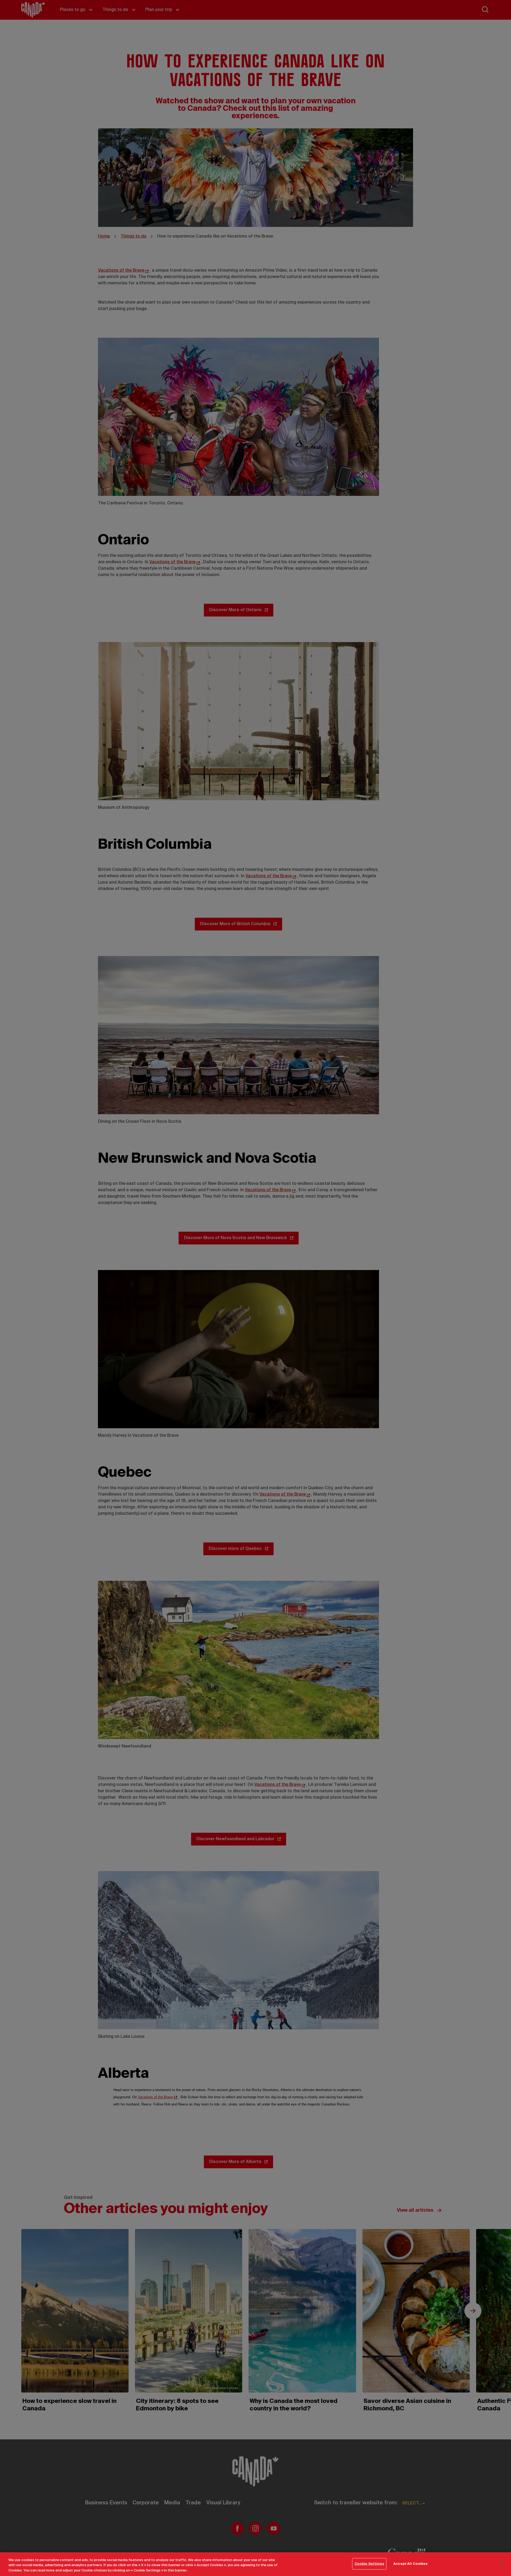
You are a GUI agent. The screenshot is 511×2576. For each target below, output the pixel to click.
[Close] (502, 2563)
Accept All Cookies (411, 2564)
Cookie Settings (369, 2564)
